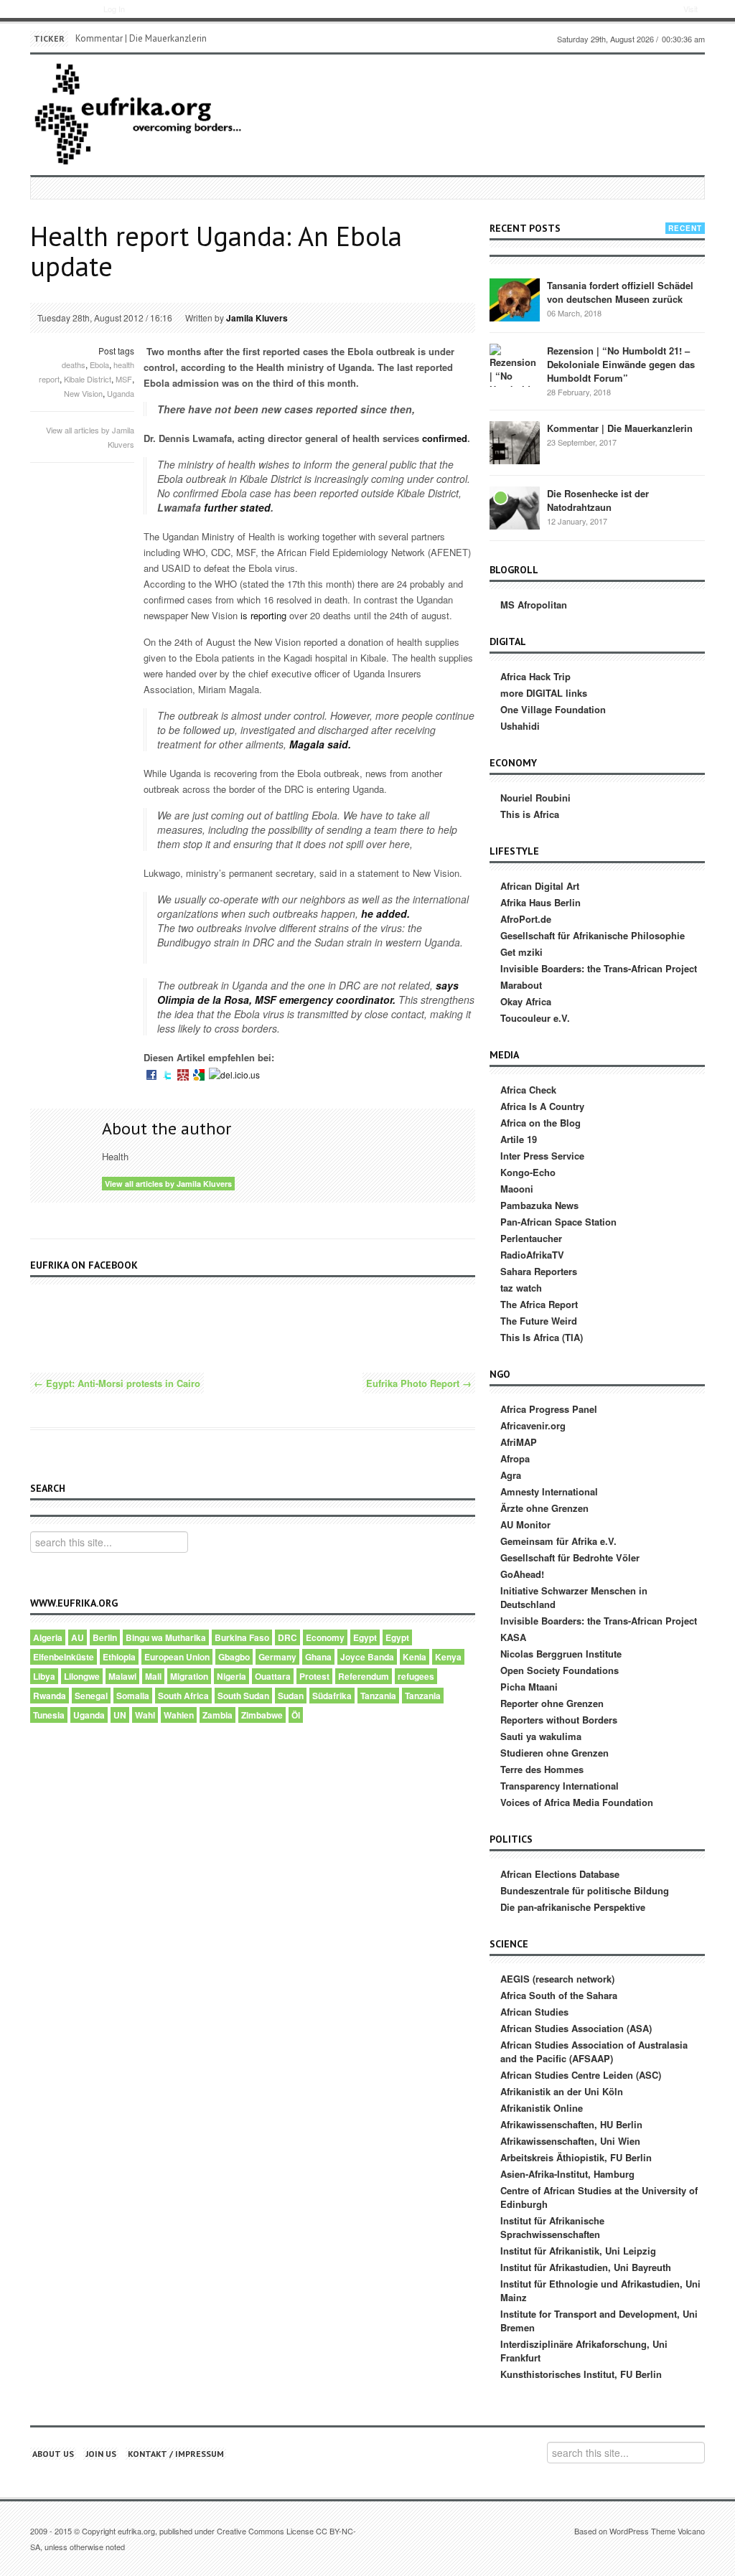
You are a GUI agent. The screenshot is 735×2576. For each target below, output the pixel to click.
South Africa (183, 1696)
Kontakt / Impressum (176, 2454)
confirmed (445, 438)
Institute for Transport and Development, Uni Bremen (599, 2321)
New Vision (83, 393)
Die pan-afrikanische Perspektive (573, 1907)
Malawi (122, 1676)
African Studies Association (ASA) (576, 2028)
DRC (287, 1637)
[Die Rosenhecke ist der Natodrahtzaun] (515, 507)
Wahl (145, 1715)
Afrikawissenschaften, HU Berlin (571, 2124)
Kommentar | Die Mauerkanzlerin (141, 38)
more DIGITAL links (544, 693)
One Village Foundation (553, 709)
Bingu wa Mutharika (166, 1637)
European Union (177, 1657)
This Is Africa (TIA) (542, 1337)
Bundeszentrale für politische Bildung (585, 1890)
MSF (124, 379)
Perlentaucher (531, 1238)
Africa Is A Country (542, 1106)
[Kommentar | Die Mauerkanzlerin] (515, 442)
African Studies (534, 2012)
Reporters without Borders (559, 1720)
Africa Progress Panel (549, 1409)
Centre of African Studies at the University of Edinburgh (599, 2197)
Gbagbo (234, 1657)
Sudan (291, 1696)
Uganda (121, 393)
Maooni (517, 1189)
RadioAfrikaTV (532, 1255)
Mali (153, 1676)
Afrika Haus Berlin (540, 902)
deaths (74, 365)
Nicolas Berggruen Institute (561, 1654)
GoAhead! (522, 1574)
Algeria (48, 1637)
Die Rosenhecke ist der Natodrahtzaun (598, 500)
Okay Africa (526, 1001)
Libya (44, 1676)
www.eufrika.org (56, 11)
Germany (277, 1657)
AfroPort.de (526, 919)
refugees (416, 1676)
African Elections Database (560, 1874)
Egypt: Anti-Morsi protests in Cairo (117, 1383)
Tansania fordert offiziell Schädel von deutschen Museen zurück (620, 292)
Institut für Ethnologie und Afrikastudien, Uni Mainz (600, 2290)
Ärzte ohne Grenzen (544, 1508)
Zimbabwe (262, 1715)
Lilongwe (82, 1676)
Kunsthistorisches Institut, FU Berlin (581, 2374)
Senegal (91, 1696)
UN (120, 1715)
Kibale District (88, 379)
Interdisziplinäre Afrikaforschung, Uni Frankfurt (584, 2351)
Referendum (364, 1676)
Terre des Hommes (542, 1769)
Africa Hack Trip (535, 676)
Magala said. (319, 744)
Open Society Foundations (560, 1670)
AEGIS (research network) (557, 1979)
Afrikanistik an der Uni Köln (562, 2091)
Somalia (133, 1696)
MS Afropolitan (534, 605)
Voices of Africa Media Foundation (577, 1802)
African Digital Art (540, 886)
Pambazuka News (539, 1205)
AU (78, 1637)
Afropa (515, 1458)
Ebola (99, 365)
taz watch (521, 1288)
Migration (189, 1676)
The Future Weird (539, 1321)
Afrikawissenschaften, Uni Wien (570, 2141)
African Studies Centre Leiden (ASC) (581, 2075)
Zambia (217, 1715)
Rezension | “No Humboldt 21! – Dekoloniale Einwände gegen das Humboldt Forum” (621, 364)
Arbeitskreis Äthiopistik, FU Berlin (576, 2157)
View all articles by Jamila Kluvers (168, 1184)
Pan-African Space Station (558, 1222)
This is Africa (530, 814)
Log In (114, 9)
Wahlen (179, 1715)
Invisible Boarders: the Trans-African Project (599, 968)
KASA (513, 1637)
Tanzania (378, 1696)
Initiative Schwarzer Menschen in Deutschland (574, 1597)
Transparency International (560, 1786)
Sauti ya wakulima (541, 1736)
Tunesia (49, 1715)
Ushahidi (520, 726)
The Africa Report (539, 1304)
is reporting (263, 615)
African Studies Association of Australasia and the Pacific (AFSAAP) (594, 2051)
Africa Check (528, 1090)
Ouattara (273, 1676)
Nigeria (231, 1676)
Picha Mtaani (529, 1687)
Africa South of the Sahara (559, 1995)
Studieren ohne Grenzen (554, 1753)
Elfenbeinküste (64, 1657)
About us (53, 2454)
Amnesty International (549, 1491)
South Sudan (243, 1696)
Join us (101, 2454)
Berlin (105, 1637)
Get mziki (521, 952)
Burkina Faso (242, 1637)
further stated (237, 507)
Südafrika (332, 1696)
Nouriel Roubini (535, 798)
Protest (314, 1676)
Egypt (365, 1637)
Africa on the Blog (540, 1123)
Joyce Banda (367, 1657)
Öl (296, 1715)
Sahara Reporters (539, 1271)
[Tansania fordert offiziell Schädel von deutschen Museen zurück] (515, 299)
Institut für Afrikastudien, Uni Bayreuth (586, 2267)
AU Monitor (525, 1524)
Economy (325, 1637)
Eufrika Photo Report (419, 1383)
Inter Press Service (542, 1156)
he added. (384, 913)
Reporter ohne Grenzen (552, 1703)
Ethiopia (119, 1657)
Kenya (448, 1657)
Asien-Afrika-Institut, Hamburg (567, 2174)
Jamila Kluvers (257, 318)
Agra (511, 1475)
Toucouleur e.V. (535, 1018)
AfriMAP (519, 1442)
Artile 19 (519, 1139)
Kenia (415, 1657)
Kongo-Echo (528, 1172)
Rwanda (50, 1696)
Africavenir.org (533, 1425)
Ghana (318, 1657)
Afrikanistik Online (542, 2108)
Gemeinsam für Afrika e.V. (558, 1541)
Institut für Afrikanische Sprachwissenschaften (552, 2227)
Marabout (521, 985)
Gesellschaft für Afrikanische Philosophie (593, 935)
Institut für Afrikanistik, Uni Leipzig (578, 2251)
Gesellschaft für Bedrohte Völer (570, 1557)
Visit (690, 9)
